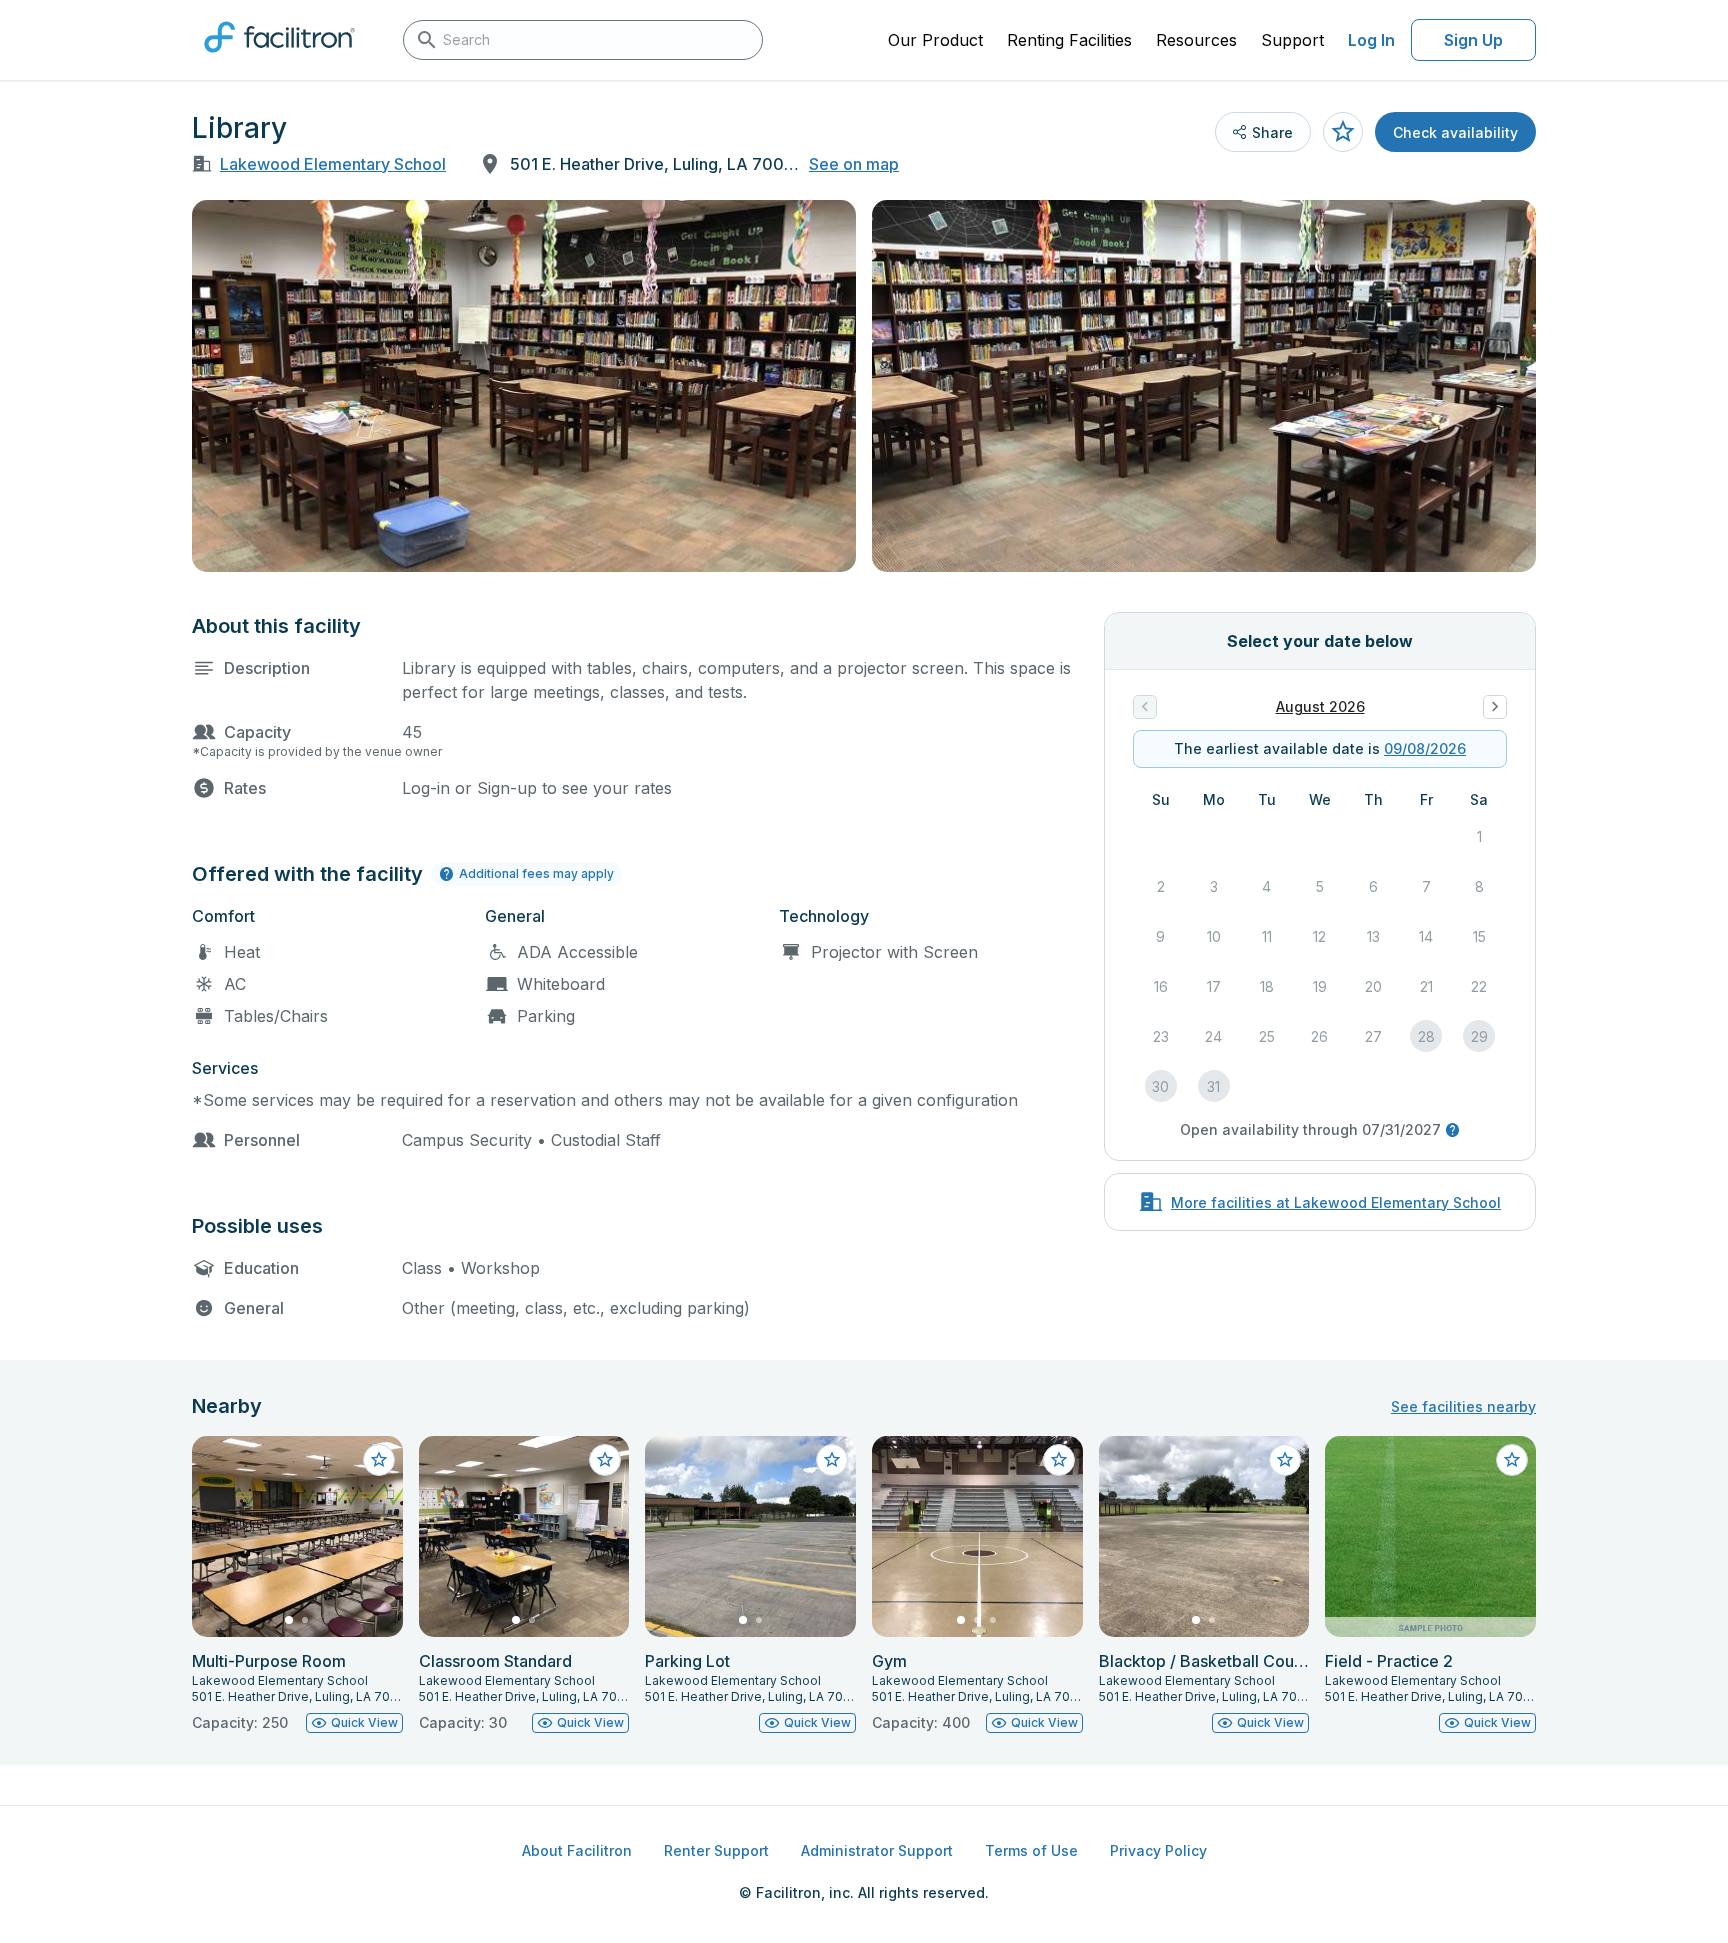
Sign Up (1473, 40)
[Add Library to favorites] (1343, 132)
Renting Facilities (1069, 40)
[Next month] (1495, 707)
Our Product (935, 40)
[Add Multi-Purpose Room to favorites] (379, 1460)
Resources (1196, 40)
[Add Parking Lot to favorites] (832, 1460)
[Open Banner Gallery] (524, 386)
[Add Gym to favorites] (1059, 1460)
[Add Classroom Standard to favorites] (605, 1460)
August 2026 (1320, 706)
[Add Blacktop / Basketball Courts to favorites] (1285, 1460)
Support (1292, 40)
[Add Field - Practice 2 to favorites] (1512, 1460)
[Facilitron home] (279, 59)
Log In (1371, 40)
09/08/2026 (1425, 748)
